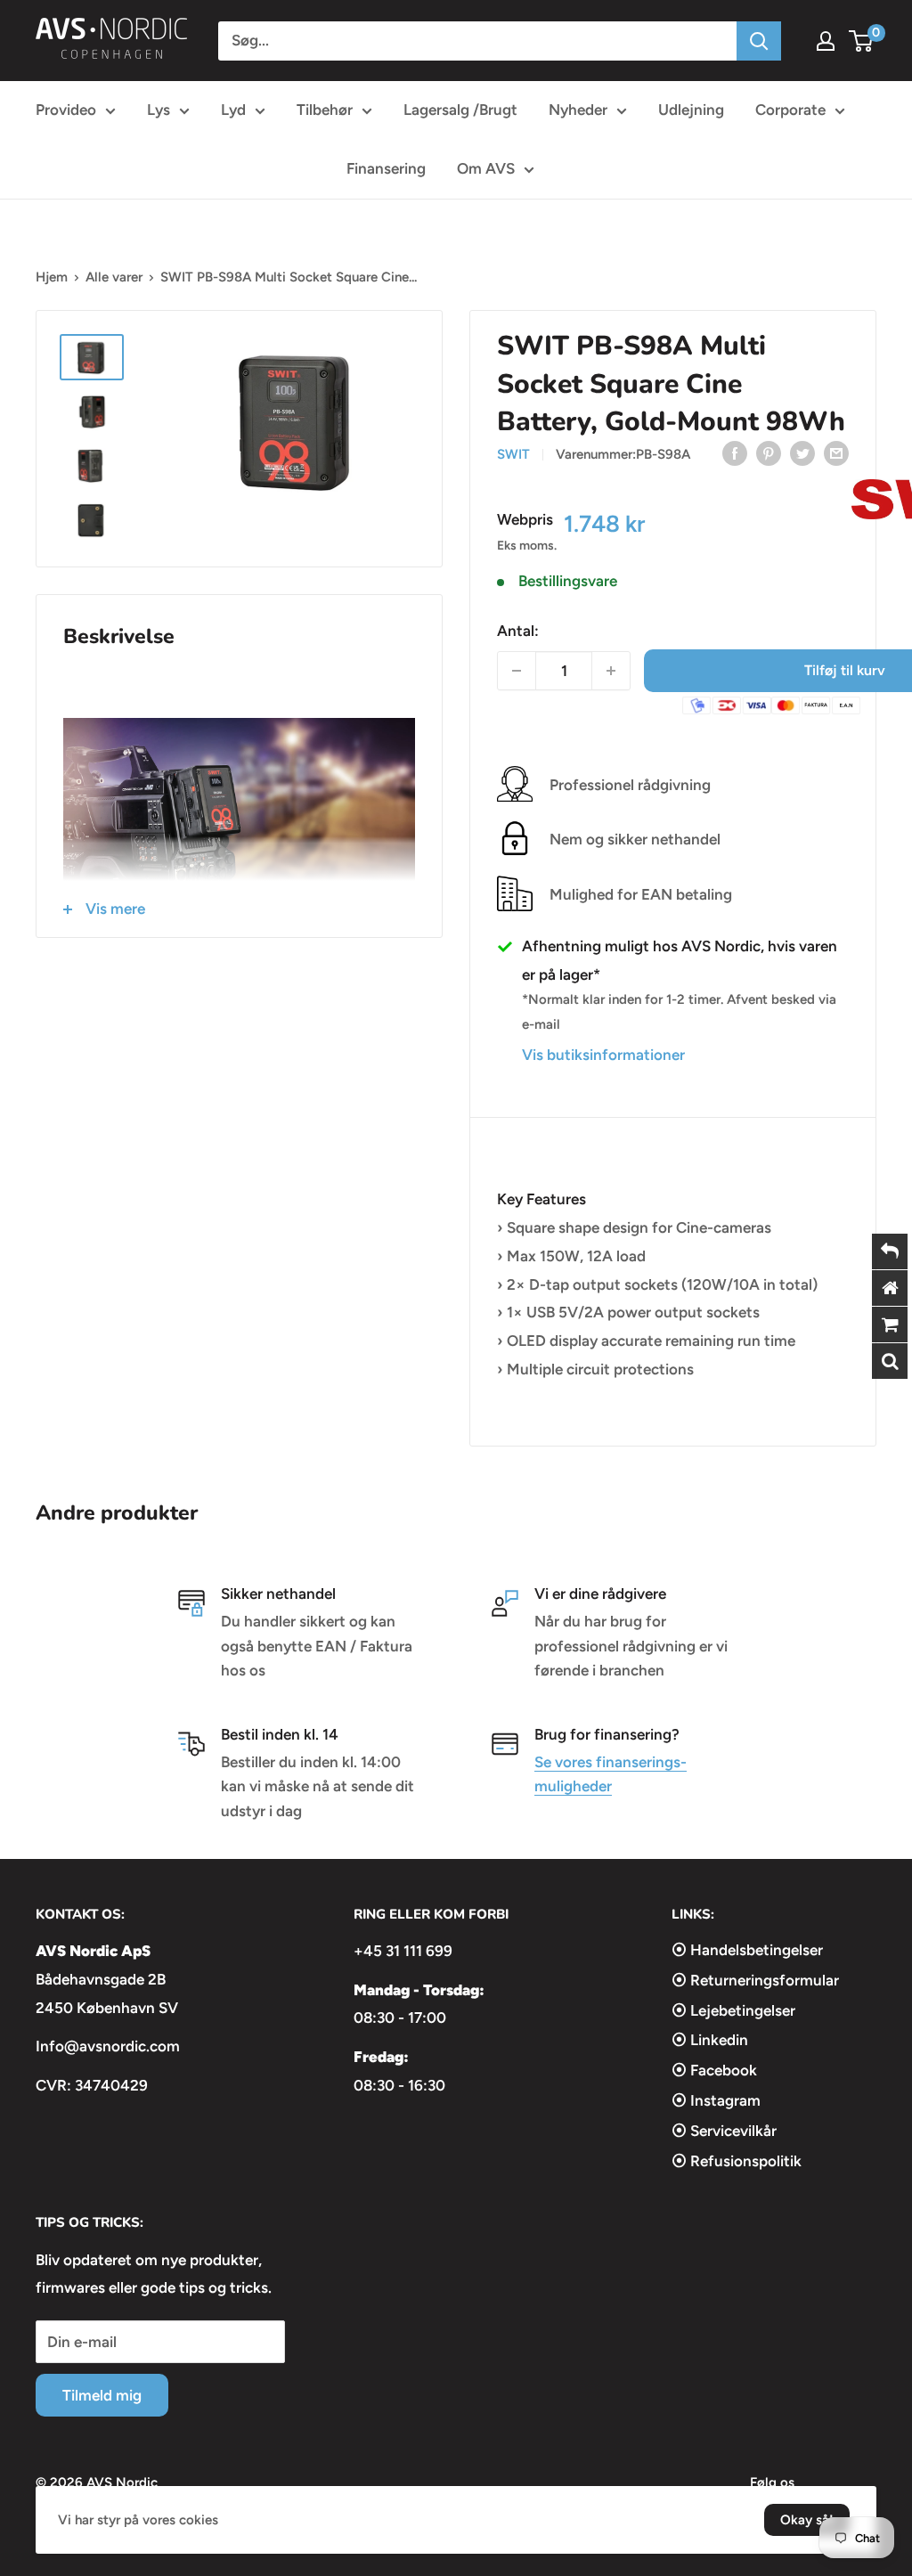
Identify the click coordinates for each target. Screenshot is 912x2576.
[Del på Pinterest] (769, 453)
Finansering (386, 168)
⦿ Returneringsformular (755, 1980)
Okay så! (807, 2520)
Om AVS (486, 168)
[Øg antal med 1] (611, 671)
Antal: (518, 631)
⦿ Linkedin (710, 2040)
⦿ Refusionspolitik (737, 2161)
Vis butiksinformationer (603, 1055)
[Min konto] (826, 41)
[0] (862, 41)
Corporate (790, 110)
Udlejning (691, 110)
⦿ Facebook (714, 2070)
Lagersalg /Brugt (460, 110)
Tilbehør (325, 110)
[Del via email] (836, 453)
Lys (159, 110)
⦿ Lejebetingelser (733, 2010)
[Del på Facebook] (735, 453)
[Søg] (759, 41)
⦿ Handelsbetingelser (747, 1950)
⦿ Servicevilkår (724, 2131)
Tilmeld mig (102, 2395)
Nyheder (578, 110)
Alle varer (114, 277)
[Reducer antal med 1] (517, 671)
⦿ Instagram (716, 2100)
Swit (513, 454)
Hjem (52, 277)
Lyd (233, 110)
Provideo (66, 110)
